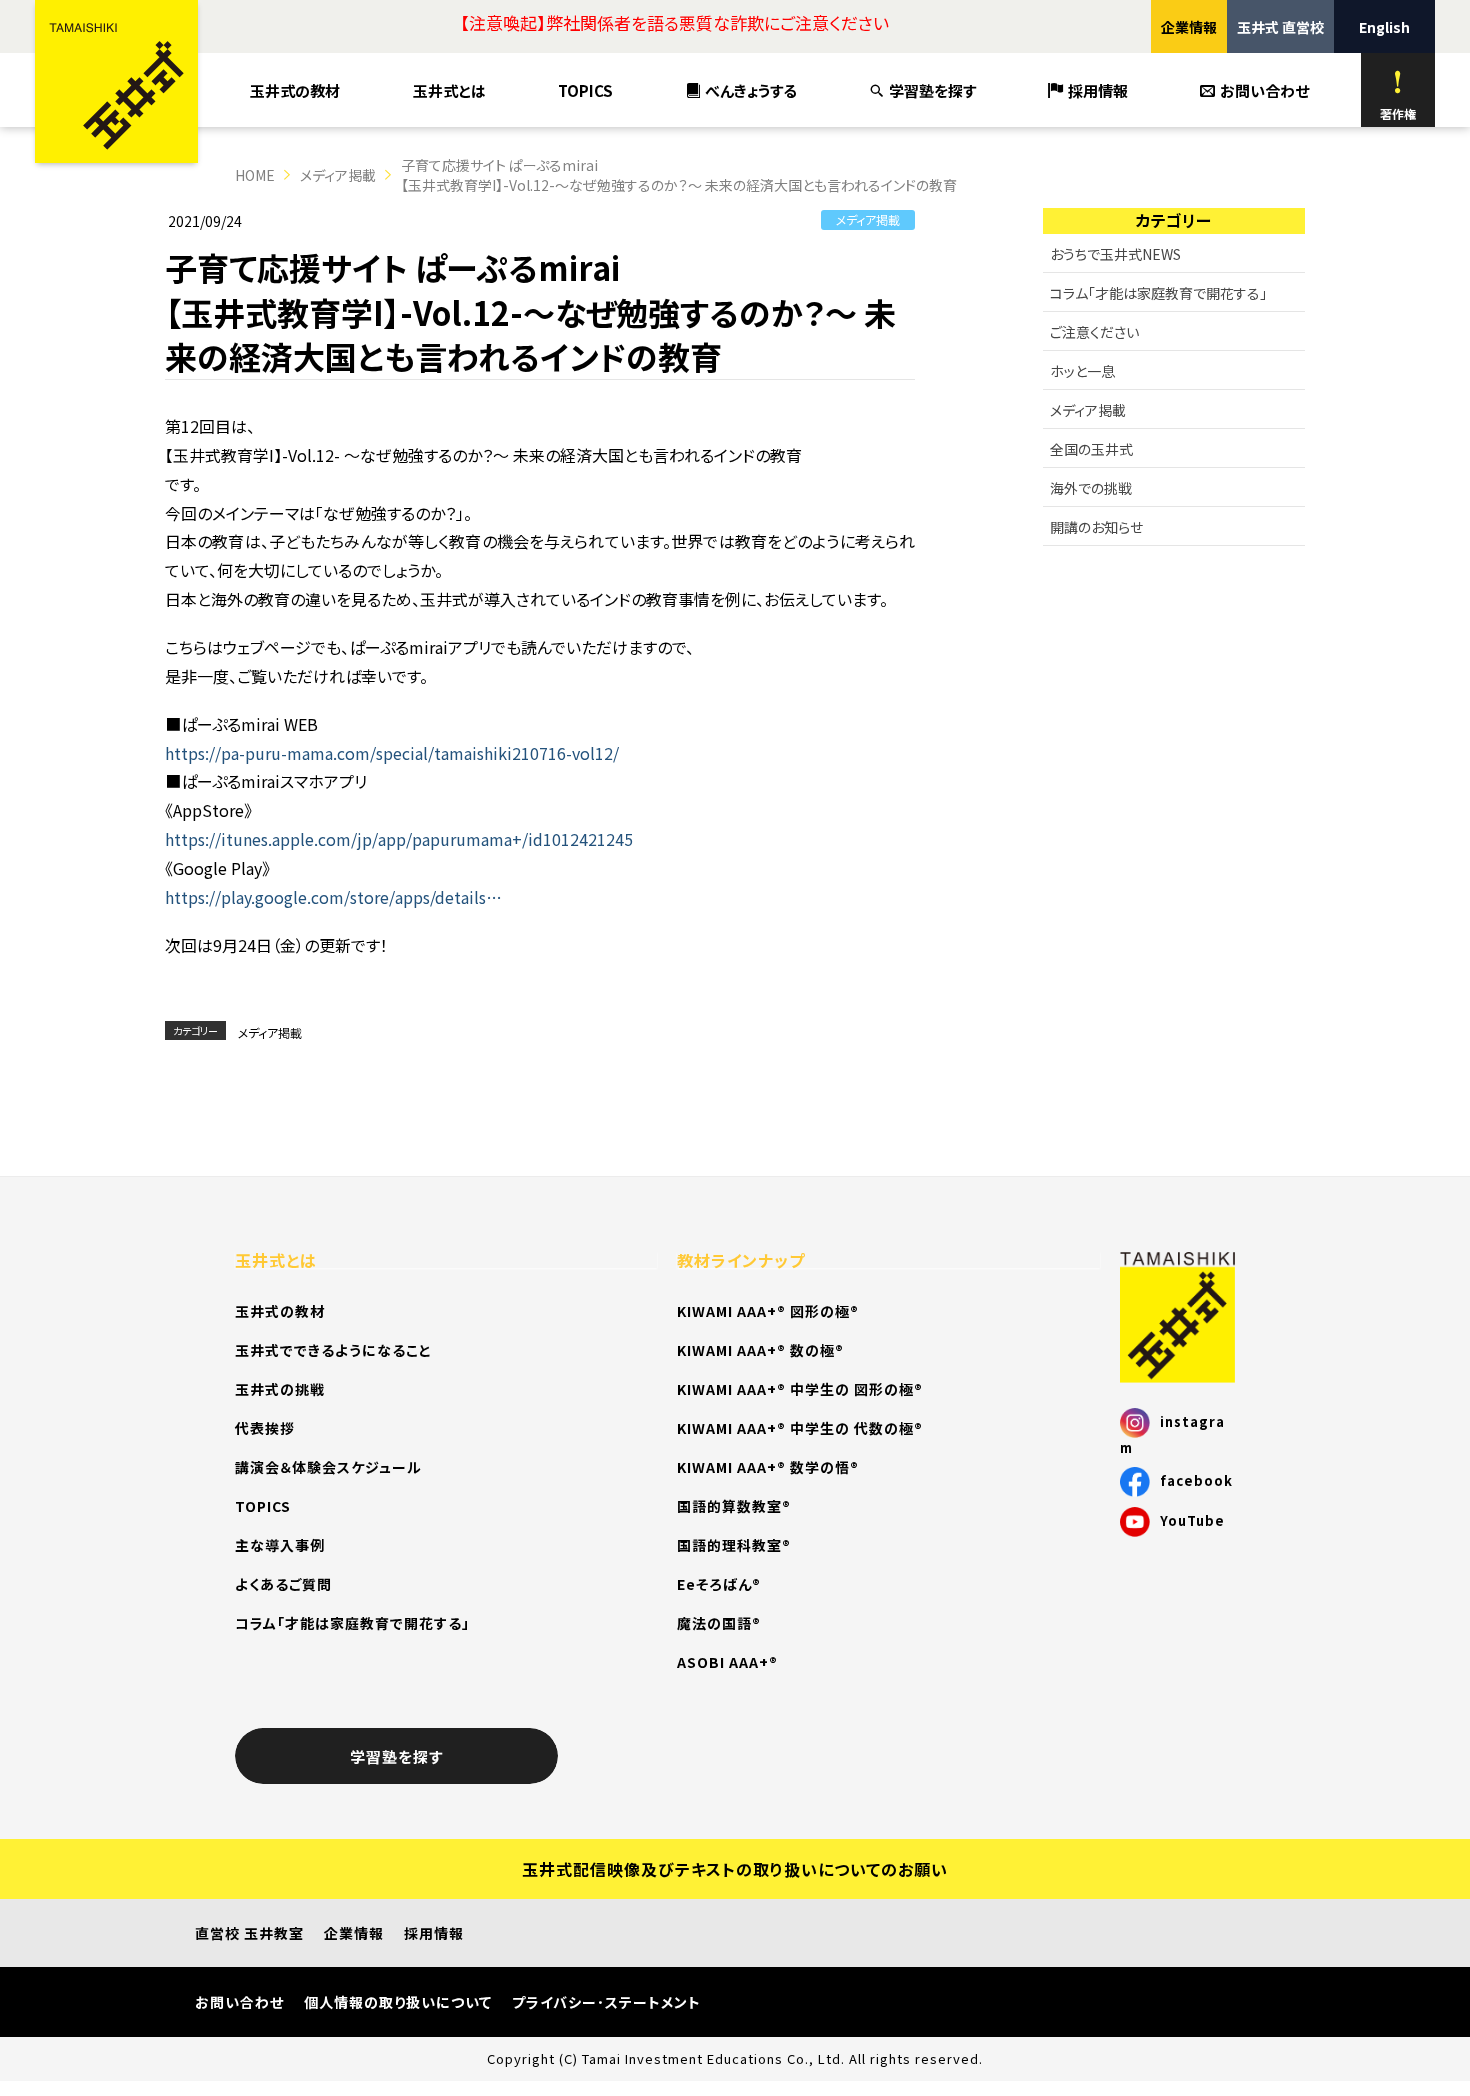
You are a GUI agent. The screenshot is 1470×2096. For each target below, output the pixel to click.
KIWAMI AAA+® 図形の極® (768, 1311)
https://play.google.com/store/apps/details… (333, 897)
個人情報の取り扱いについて (398, 2002)
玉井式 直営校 (1280, 27)
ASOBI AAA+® (727, 1662)
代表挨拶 (265, 1428)
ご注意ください (1094, 332)
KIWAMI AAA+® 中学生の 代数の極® (800, 1428)
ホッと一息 (1082, 371)
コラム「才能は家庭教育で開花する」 (1158, 293)
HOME (255, 175)
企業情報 (1189, 27)
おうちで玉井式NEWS (1115, 254)
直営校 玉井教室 (249, 1933)
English (1384, 27)
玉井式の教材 (295, 90)
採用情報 (1098, 90)
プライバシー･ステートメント (606, 2002)
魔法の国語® (719, 1623)
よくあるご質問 (283, 1584)
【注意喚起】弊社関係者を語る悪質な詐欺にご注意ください (674, 22)
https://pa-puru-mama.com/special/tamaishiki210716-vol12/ (392, 753)
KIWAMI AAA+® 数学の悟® (768, 1467)
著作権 (1398, 113)
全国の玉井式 (1091, 449)
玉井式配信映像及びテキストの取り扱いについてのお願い (735, 1869)
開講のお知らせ (1096, 527)
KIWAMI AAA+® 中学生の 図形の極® (800, 1389)
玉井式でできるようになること (333, 1350)
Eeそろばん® (719, 1584)
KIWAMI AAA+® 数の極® (760, 1350)
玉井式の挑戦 (280, 1389)
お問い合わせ (1264, 90)
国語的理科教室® (734, 1545)
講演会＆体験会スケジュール (328, 1467)
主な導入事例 (280, 1545)
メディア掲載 (338, 175)
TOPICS (585, 90)
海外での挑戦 (1091, 488)
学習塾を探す (932, 90)
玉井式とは (449, 90)
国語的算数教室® (734, 1506)
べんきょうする (751, 90)
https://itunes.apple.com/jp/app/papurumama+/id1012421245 (399, 839)
